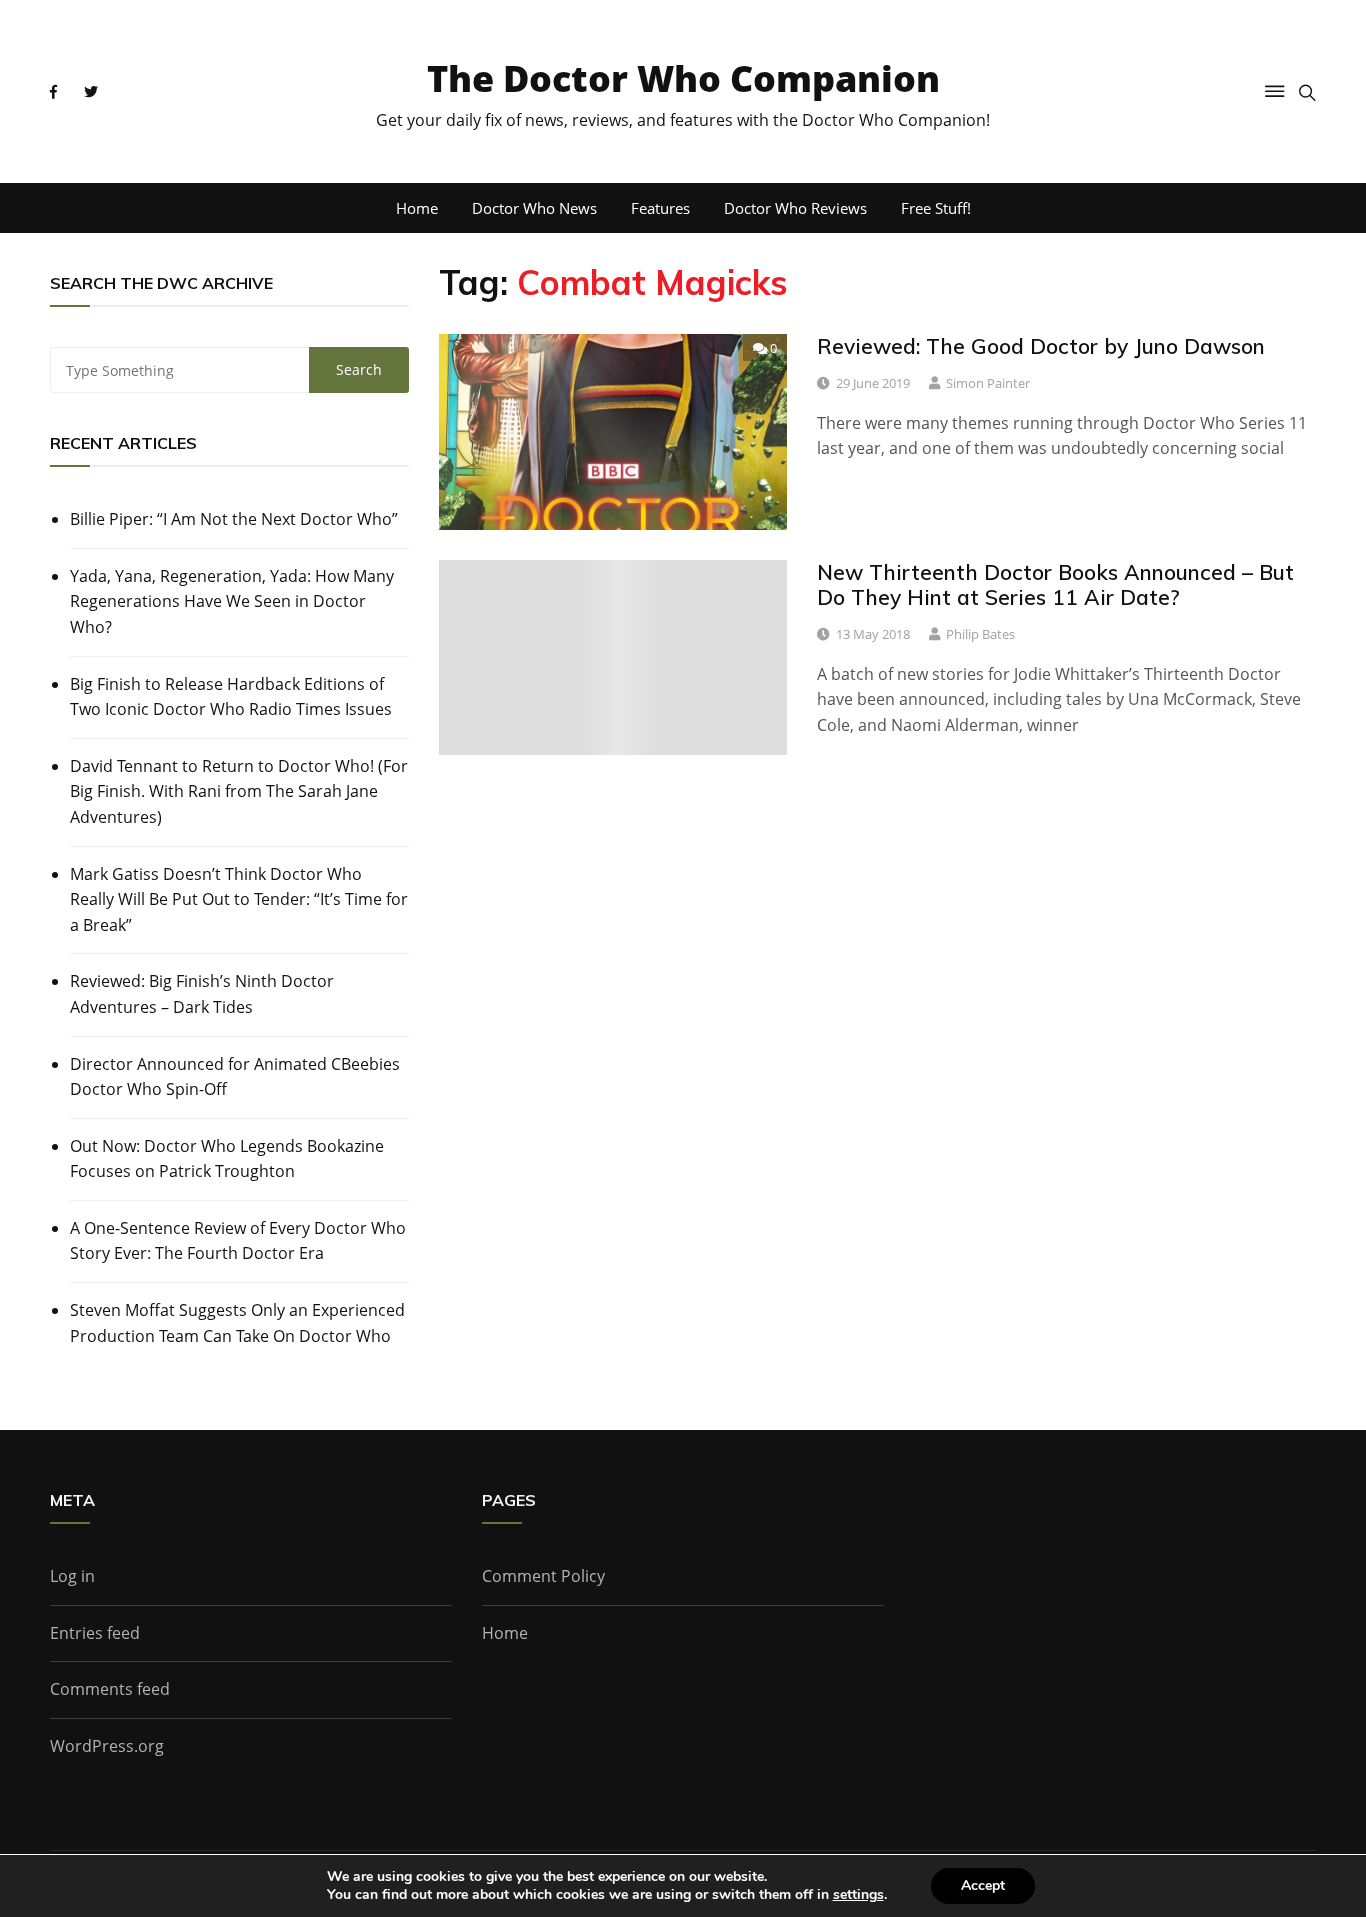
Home (417, 208)
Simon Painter (988, 383)
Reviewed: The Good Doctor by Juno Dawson (1041, 346)
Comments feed (110, 1689)
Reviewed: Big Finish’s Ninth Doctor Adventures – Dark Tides (202, 994)
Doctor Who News (534, 208)
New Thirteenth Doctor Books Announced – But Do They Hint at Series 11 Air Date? (1055, 584)
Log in (72, 1576)
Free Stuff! (936, 208)
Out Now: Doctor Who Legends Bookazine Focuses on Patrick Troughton (227, 1159)
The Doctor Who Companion (683, 78)
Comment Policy (543, 1576)
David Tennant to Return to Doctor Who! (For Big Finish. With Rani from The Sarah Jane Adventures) (239, 791)
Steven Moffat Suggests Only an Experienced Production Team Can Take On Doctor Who (237, 1323)
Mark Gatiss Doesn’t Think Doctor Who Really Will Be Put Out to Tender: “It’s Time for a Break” (239, 899)
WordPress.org (107, 1746)
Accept (983, 1885)
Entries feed (95, 1633)
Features (660, 208)
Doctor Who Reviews (795, 208)
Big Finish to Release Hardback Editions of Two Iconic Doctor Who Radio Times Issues (231, 697)
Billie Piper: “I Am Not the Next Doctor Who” (234, 519)
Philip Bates (980, 634)
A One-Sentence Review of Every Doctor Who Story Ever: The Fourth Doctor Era (238, 1241)
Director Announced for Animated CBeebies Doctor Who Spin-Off (235, 1077)
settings (858, 1895)
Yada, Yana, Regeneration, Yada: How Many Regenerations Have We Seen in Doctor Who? (232, 601)
